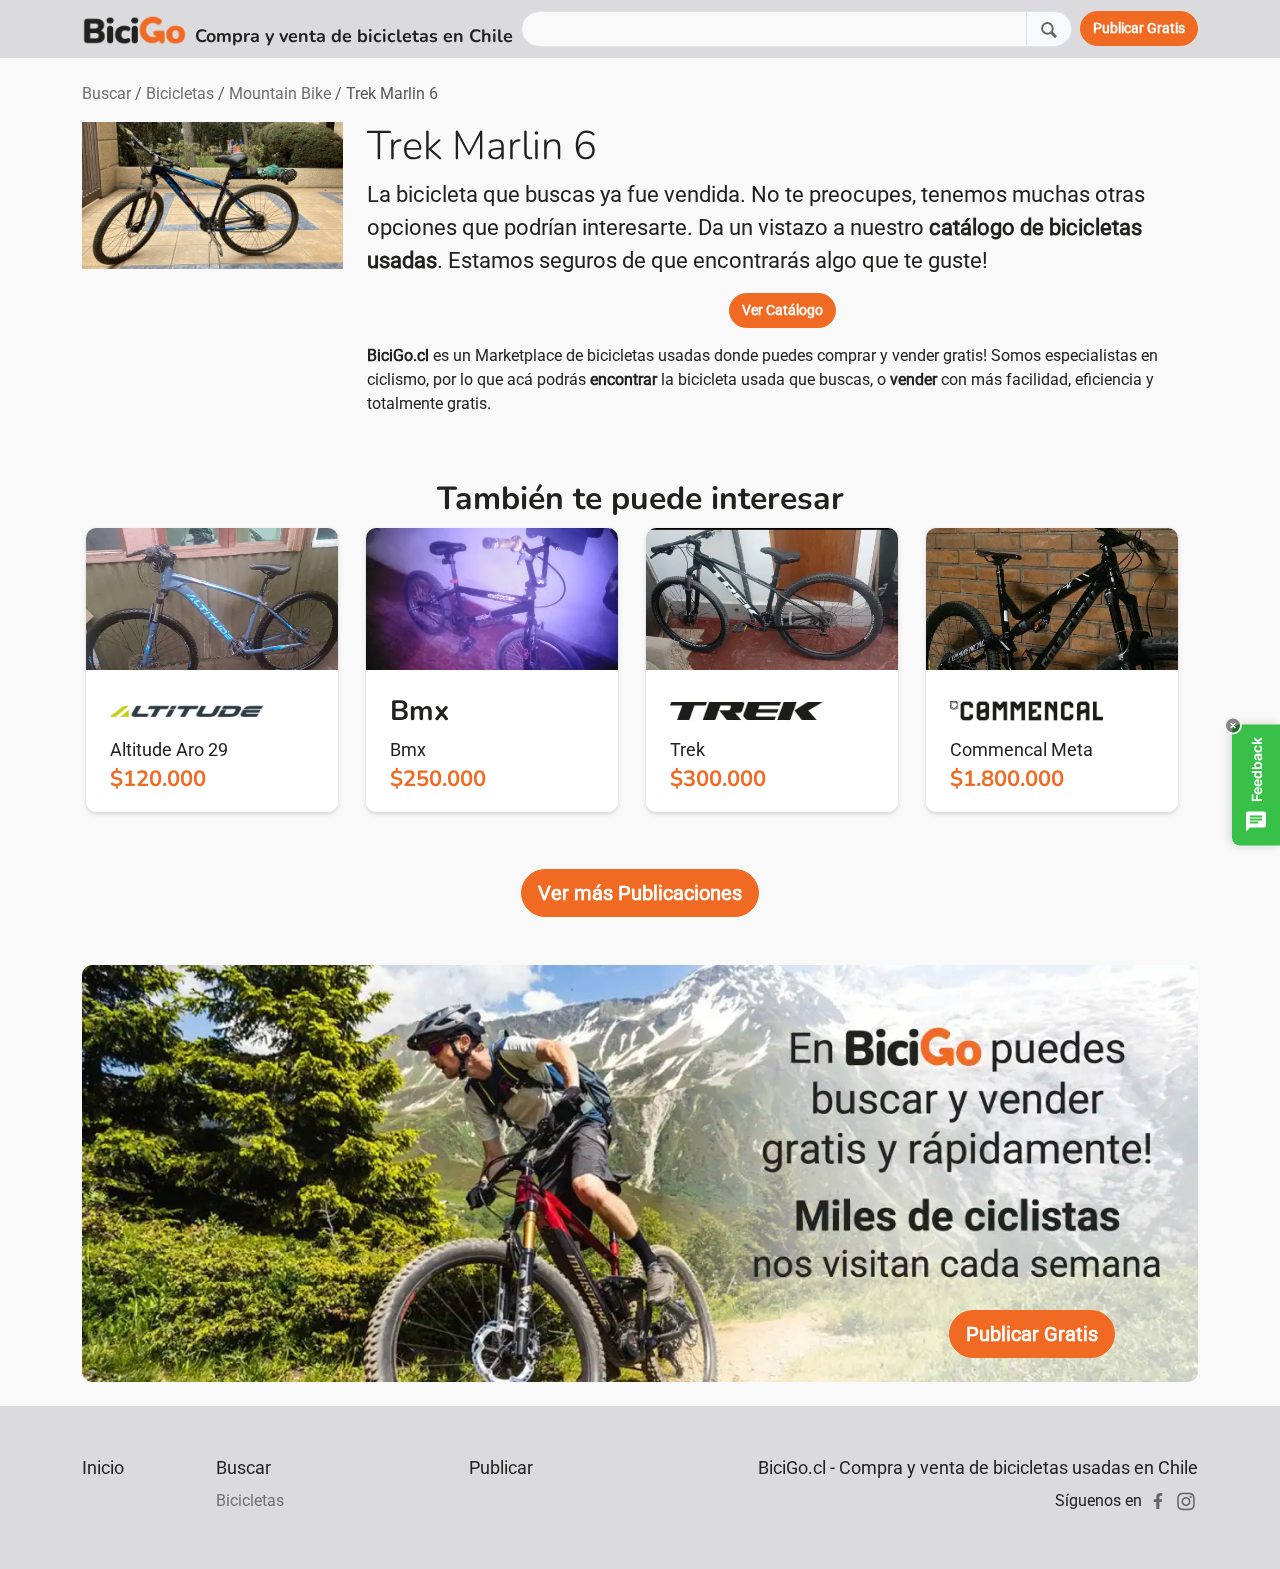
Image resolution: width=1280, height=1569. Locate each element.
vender (913, 379)
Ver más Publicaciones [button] (640, 893)
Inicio (103, 1467)
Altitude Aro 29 (169, 749)
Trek (687, 749)
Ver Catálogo (782, 310)
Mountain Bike (280, 93)
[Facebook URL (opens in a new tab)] (1158, 1500)
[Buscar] (1049, 28)
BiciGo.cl (398, 355)
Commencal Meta (1021, 749)
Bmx (408, 749)
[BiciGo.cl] (134, 29)
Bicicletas (180, 93)
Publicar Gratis (1032, 1334)
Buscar (106, 93)
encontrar (623, 379)
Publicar (501, 1467)
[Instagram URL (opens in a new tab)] (1186, 1500)
